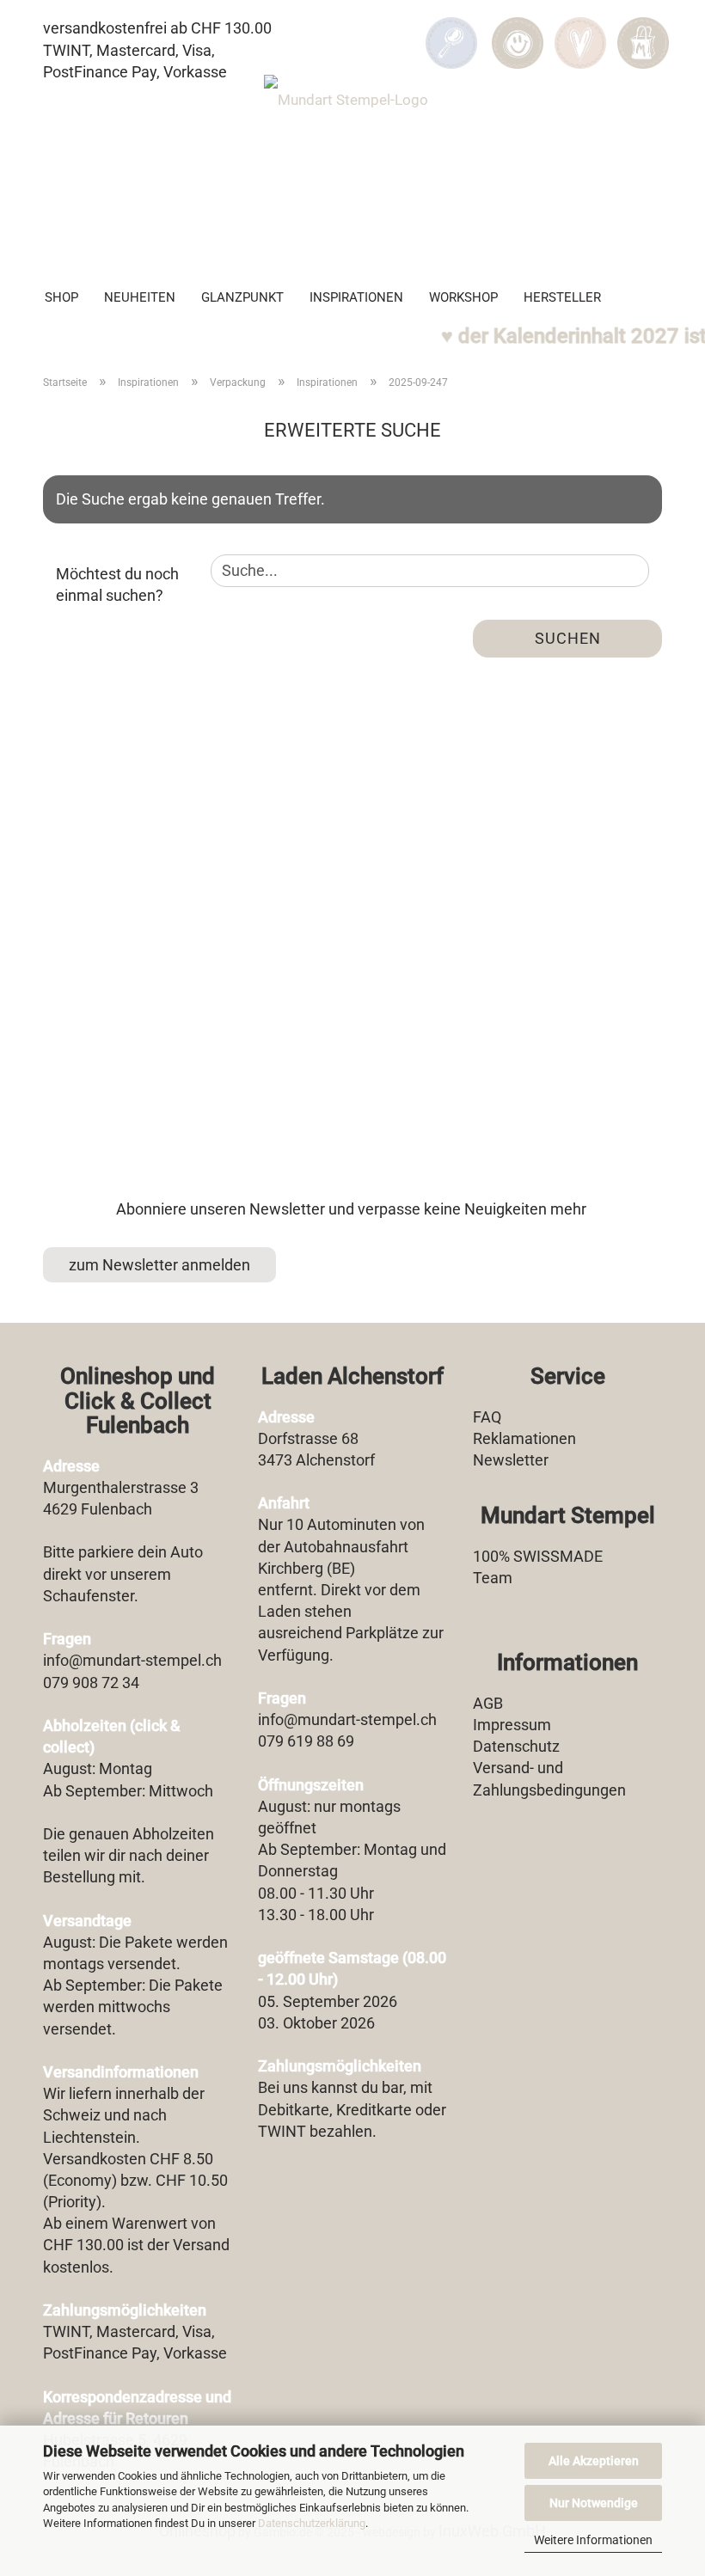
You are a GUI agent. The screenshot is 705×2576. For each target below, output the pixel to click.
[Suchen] (451, 31)
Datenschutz (516, 1746)
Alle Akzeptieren (594, 2461)
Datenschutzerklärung (312, 2523)
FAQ (487, 1417)
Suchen (568, 638)
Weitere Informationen (593, 2540)
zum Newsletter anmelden (159, 1265)
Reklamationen (524, 1438)
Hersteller (562, 297)
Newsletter (511, 1460)
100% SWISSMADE (538, 1556)
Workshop (463, 297)
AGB (488, 1703)
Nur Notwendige (594, 2503)
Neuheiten (140, 297)
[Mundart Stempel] (352, 168)
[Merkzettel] (580, 31)
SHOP (61, 297)
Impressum (512, 1725)
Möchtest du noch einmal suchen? (117, 585)
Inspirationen (356, 297)
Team (493, 1578)
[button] (517, 31)
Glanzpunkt (242, 297)
